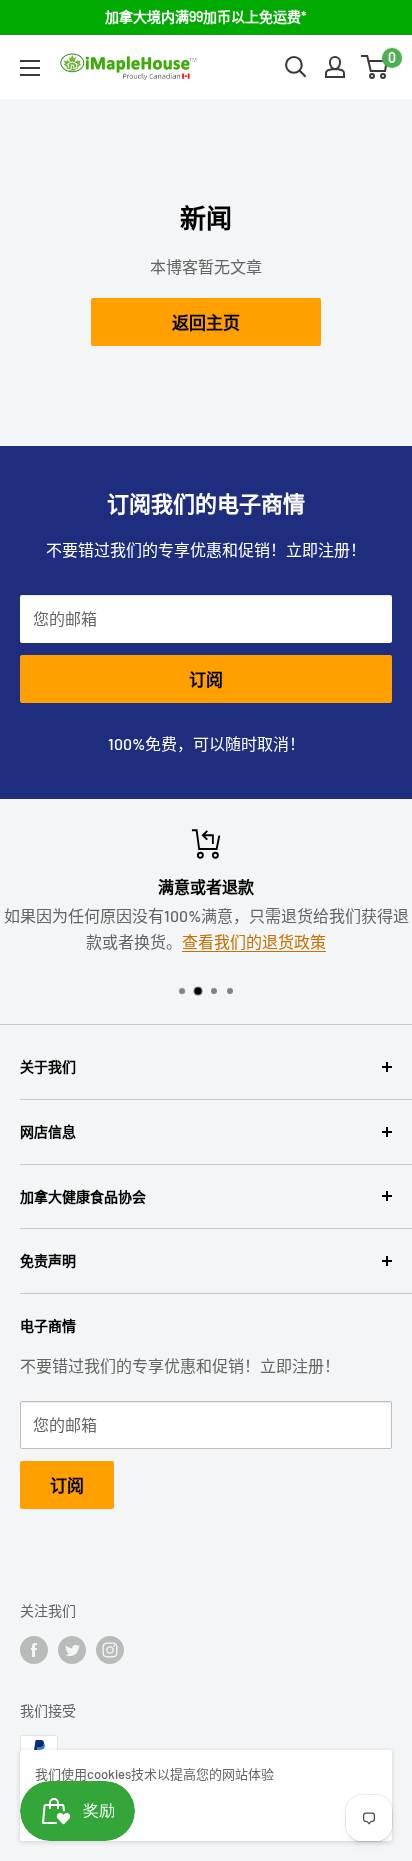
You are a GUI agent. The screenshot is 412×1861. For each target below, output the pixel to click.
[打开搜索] (296, 67)
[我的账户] (335, 67)
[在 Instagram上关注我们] (110, 1650)
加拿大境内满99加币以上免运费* (206, 16)
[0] (375, 67)
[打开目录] (30, 68)
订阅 (206, 679)
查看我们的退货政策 (254, 941)
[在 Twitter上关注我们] (72, 1650)
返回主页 (206, 322)
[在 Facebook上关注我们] (34, 1650)
